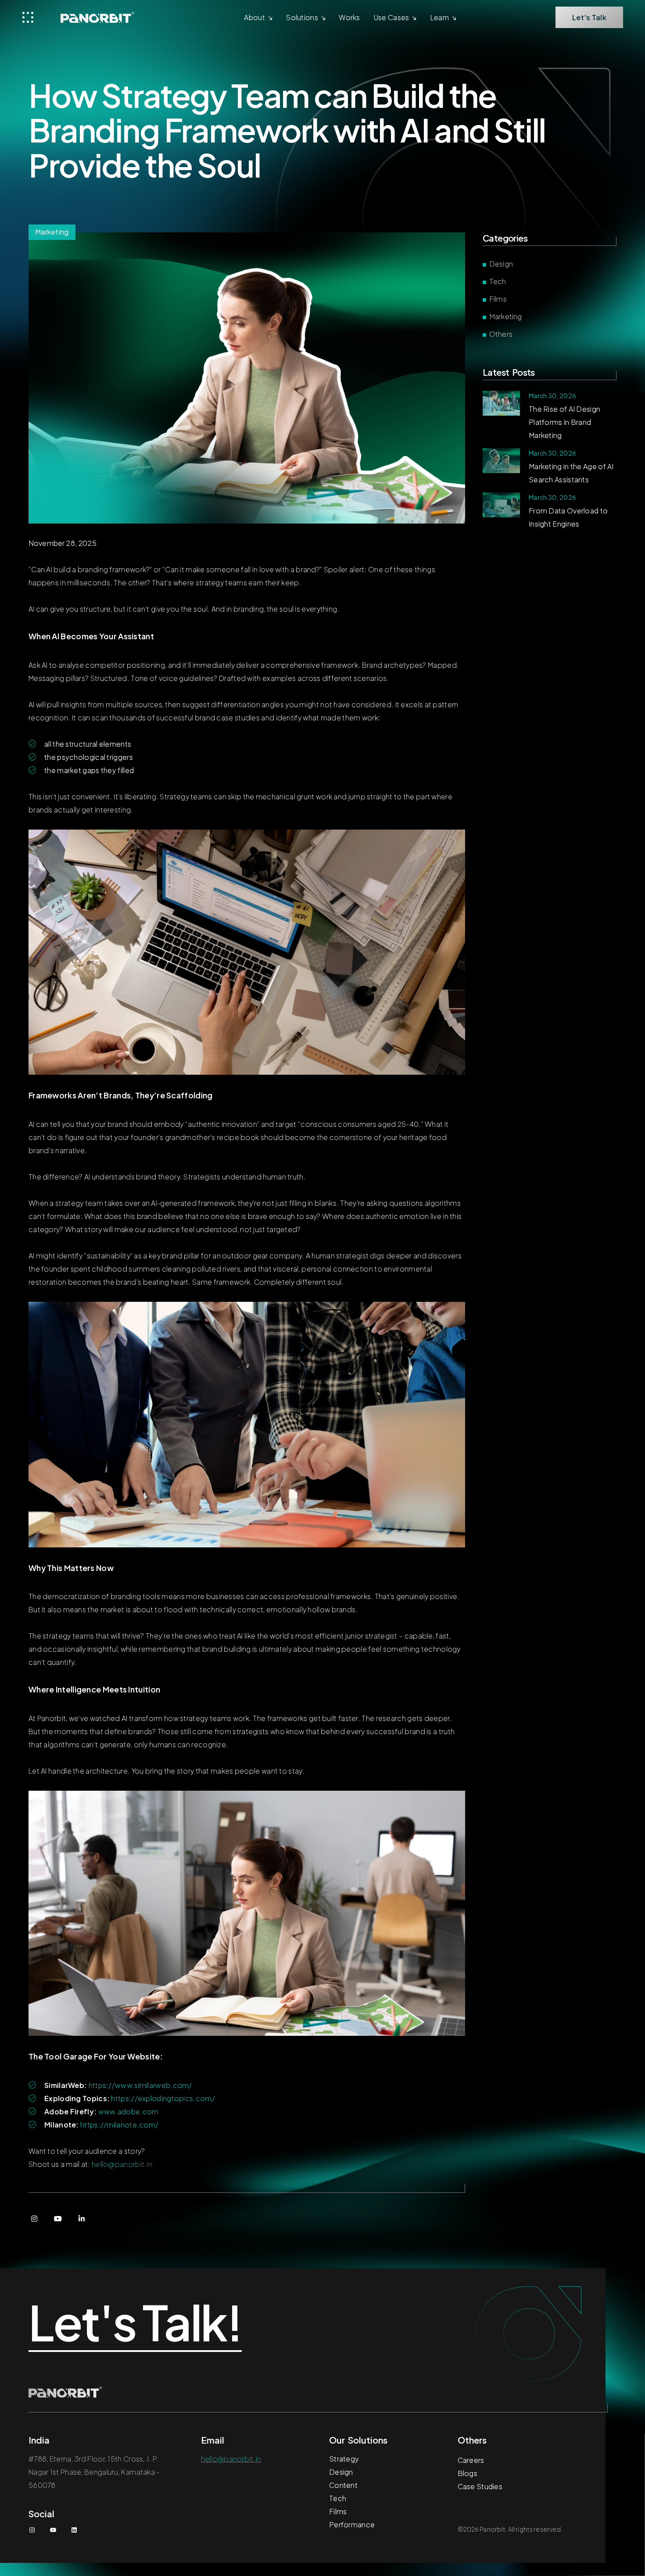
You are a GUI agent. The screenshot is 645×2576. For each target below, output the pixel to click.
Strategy (344, 2459)
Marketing (505, 316)
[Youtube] (58, 2219)
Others (501, 334)
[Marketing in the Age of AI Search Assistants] (501, 461)
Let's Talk (589, 17)
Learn (440, 17)
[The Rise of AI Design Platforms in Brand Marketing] (501, 403)
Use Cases (391, 17)
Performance (352, 2524)
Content (343, 2485)
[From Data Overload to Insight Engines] (501, 505)
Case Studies (480, 2486)
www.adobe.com (129, 2111)
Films (498, 299)
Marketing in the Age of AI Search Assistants (571, 473)
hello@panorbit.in (122, 2164)
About (254, 17)
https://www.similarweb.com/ (140, 2085)
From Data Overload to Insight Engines (568, 517)
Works (349, 17)
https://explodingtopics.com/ (163, 2098)
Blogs (468, 2473)
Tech (498, 281)
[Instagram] (34, 2219)
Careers (471, 2460)
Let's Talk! (135, 2323)
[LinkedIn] (82, 2219)
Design (501, 264)
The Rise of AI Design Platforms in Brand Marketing (564, 422)
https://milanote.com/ (119, 2125)
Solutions (302, 17)
